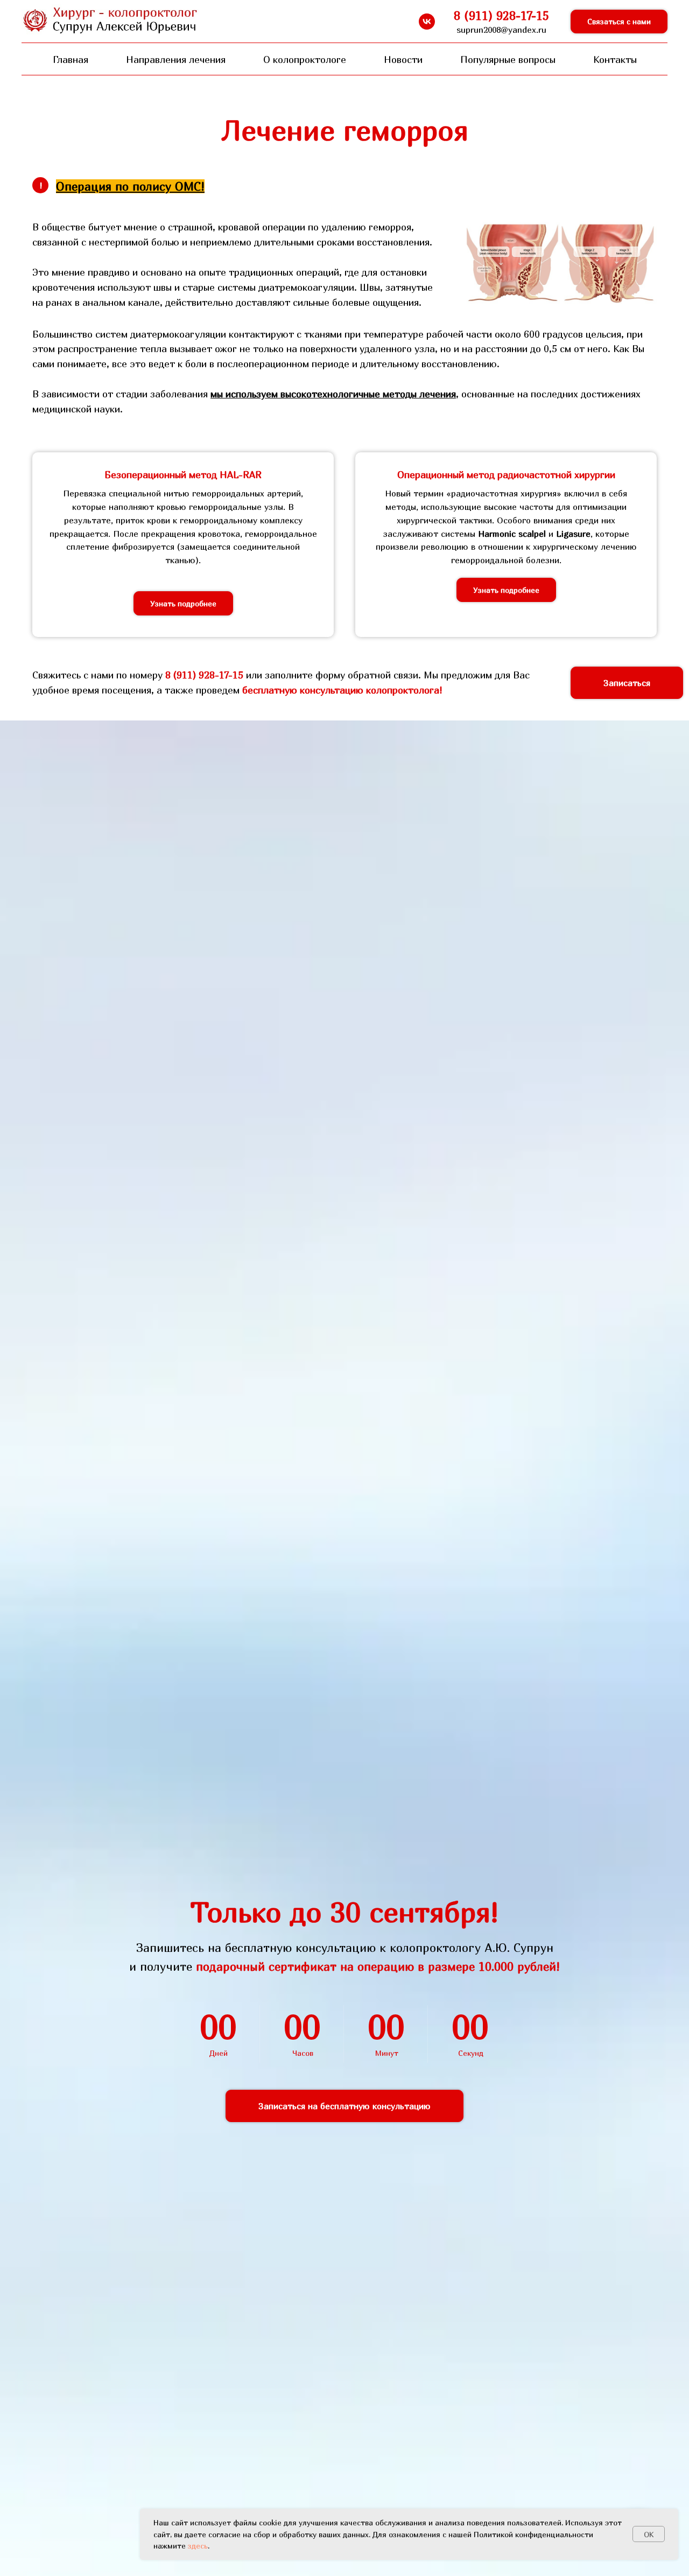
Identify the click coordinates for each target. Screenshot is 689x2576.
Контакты (615, 59)
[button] (619, 22)
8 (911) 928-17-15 (204, 675)
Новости (403, 59)
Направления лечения (176, 59)
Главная (71, 59)
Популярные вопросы (508, 59)
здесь (198, 2546)
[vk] (427, 22)
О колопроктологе (305, 59)
